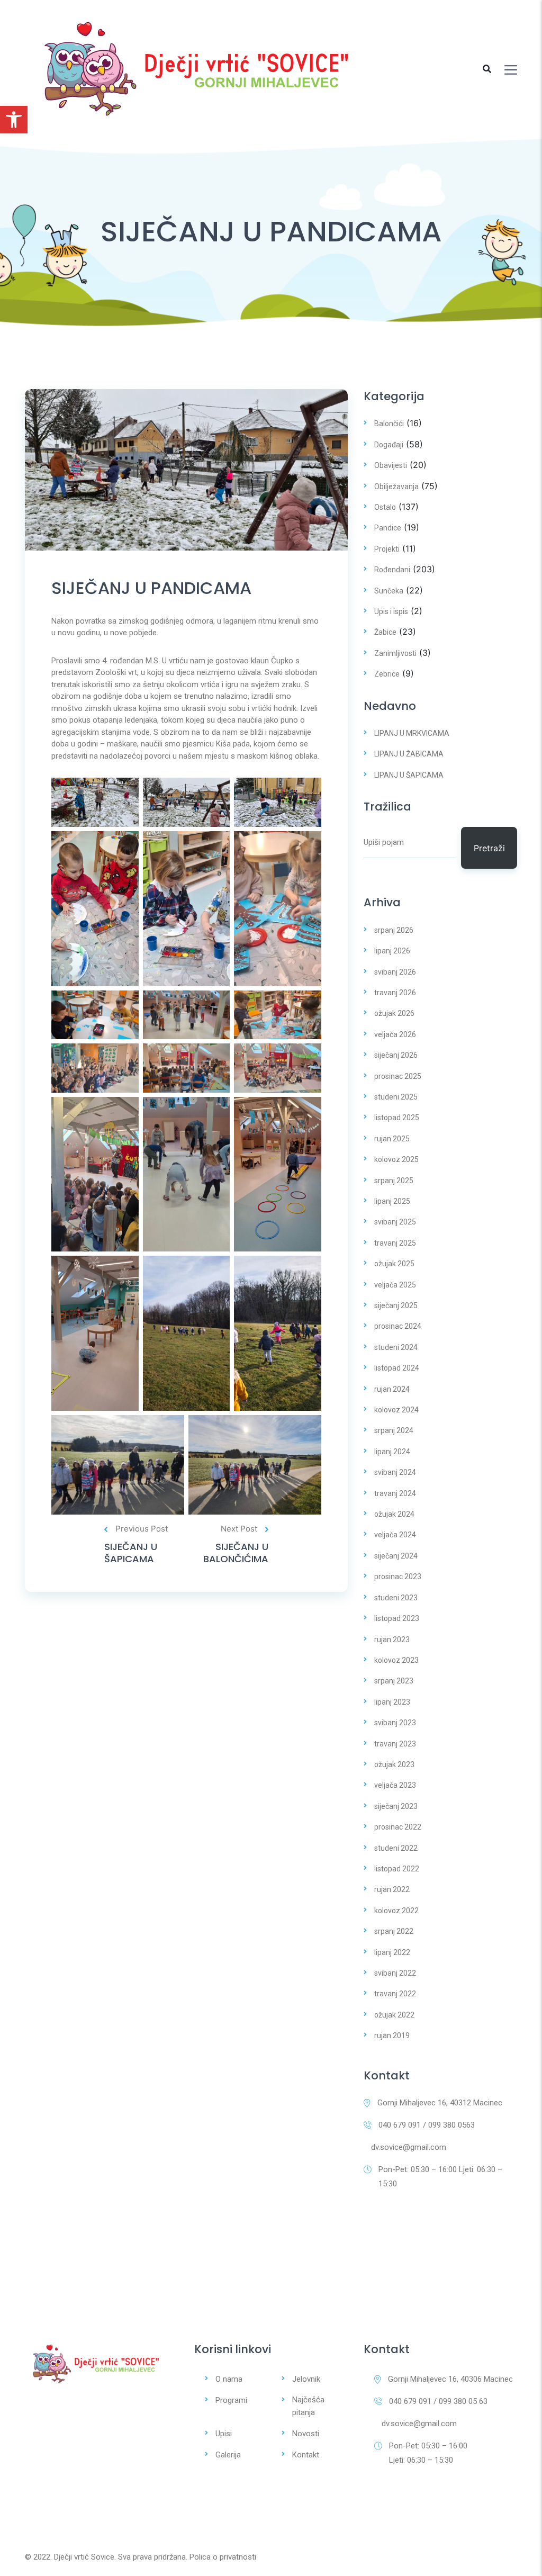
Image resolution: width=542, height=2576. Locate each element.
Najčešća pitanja (308, 2406)
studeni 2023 (396, 1598)
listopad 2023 (397, 1618)
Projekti (387, 549)
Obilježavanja (396, 487)
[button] (14, 120)
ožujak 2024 (394, 1514)
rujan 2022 (392, 1889)
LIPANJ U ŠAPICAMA (409, 775)
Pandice (388, 528)
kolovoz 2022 (396, 1911)
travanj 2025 (395, 1243)
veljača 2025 (395, 1285)
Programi (231, 2400)
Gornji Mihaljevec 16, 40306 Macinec (450, 2379)
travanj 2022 (395, 1994)
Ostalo (385, 507)
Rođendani (392, 570)
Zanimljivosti (395, 653)
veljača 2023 (395, 1785)
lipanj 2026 (392, 951)
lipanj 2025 (392, 1201)
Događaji (389, 445)
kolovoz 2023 (396, 1660)
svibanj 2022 (395, 1973)
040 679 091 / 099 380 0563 (427, 2125)
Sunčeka (389, 591)
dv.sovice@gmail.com (409, 2147)
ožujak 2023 (394, 1764)
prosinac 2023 (398, 1577)
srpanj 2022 (394, 1931)
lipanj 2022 (392, 1952)
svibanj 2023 (395, 1723)
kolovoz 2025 (396, 1159)
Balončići (389, 424)
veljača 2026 (395, 1034)
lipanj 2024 (392, 1452)
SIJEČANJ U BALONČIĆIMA (236, 1553)
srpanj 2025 (394, 1181)
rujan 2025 (392, 1139)
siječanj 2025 (396, 1305)
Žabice (385, 632)
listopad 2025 (397, 1118)
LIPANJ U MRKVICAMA (412, 733)
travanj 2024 (395, 1493)
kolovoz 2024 (396, 1410)
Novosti (306, 2434)
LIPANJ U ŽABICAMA (409, 754)
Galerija (228, 2455)
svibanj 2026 (395, 972)
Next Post (239, 1529)
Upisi (224, 2434)
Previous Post (142, 1529)
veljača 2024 (395, 1535)
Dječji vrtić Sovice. (85, 2557)
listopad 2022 (397, 1869)
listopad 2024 (397, 1368)
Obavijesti (391, 465)
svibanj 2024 (395, 1472)
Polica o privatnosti (223, 2557)
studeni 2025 (396, 1097)
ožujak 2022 (394, 2015)
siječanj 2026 (396, 1055)
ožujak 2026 (394, 1013)
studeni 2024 (396, 1347)
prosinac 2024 (398, 1326)
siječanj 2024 (396, 1556)
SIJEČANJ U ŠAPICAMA (131, 1553)
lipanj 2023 (392, 1702)
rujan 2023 (392, 1640)
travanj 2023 (395, 1744)
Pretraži (489, 848)
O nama (229, 2379)
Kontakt (306, 2455)
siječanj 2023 (396, 1806)
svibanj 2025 (395, 1222)
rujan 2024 (392, 1389)
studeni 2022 (396, 1848)
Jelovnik (306, 2379)
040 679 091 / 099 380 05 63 (438, 2401)
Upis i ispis (391, 611)
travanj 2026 (395, 993)
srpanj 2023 (394, 1681)
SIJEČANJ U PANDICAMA (151, 588)
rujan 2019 (392, 2035)
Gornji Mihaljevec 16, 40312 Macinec (440, 2103)
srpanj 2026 (394, 930)
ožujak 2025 (394, 1264)
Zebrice (387, 674)
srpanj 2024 (394, 1430)
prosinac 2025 (398, 1076)
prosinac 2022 (398, 1827)
